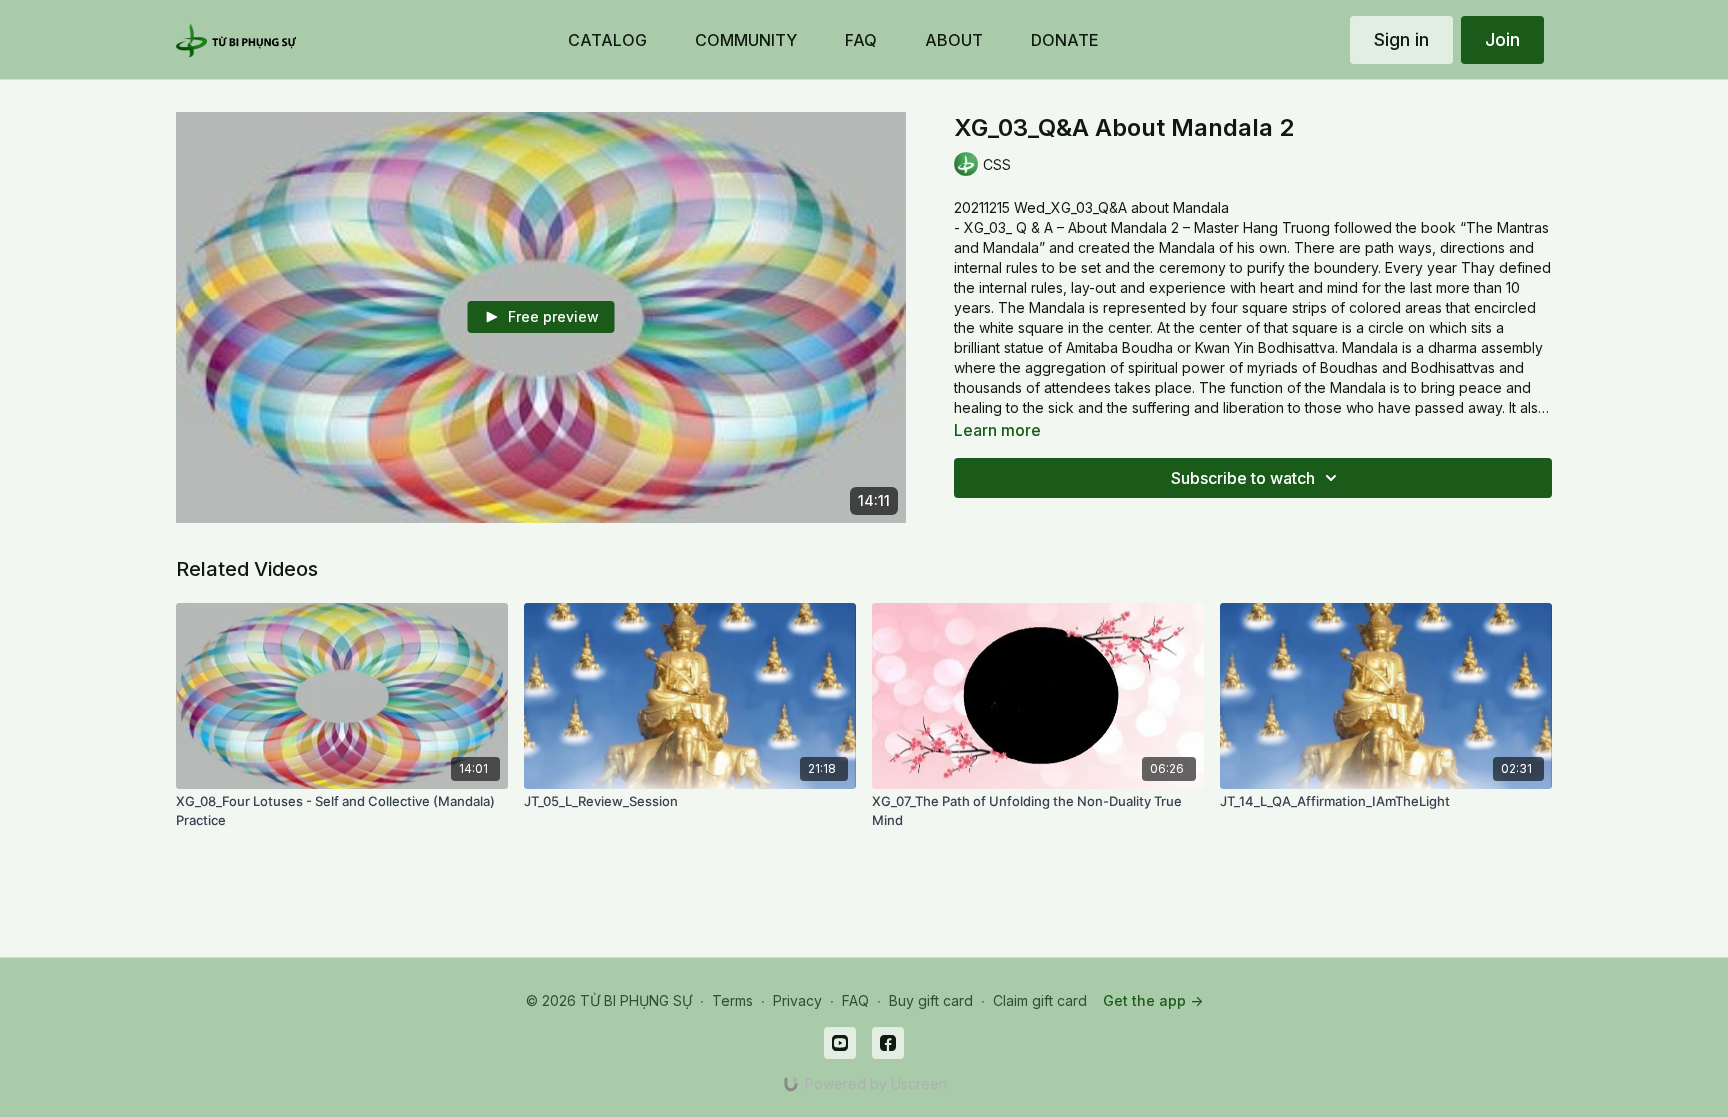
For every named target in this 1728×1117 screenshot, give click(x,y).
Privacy (797, 1000)
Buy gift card (931, 1000)
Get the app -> (1153, 1000)
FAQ (855, 1000)
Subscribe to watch (1243, 478)
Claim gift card (1040, 1000)
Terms (732, 1000)
